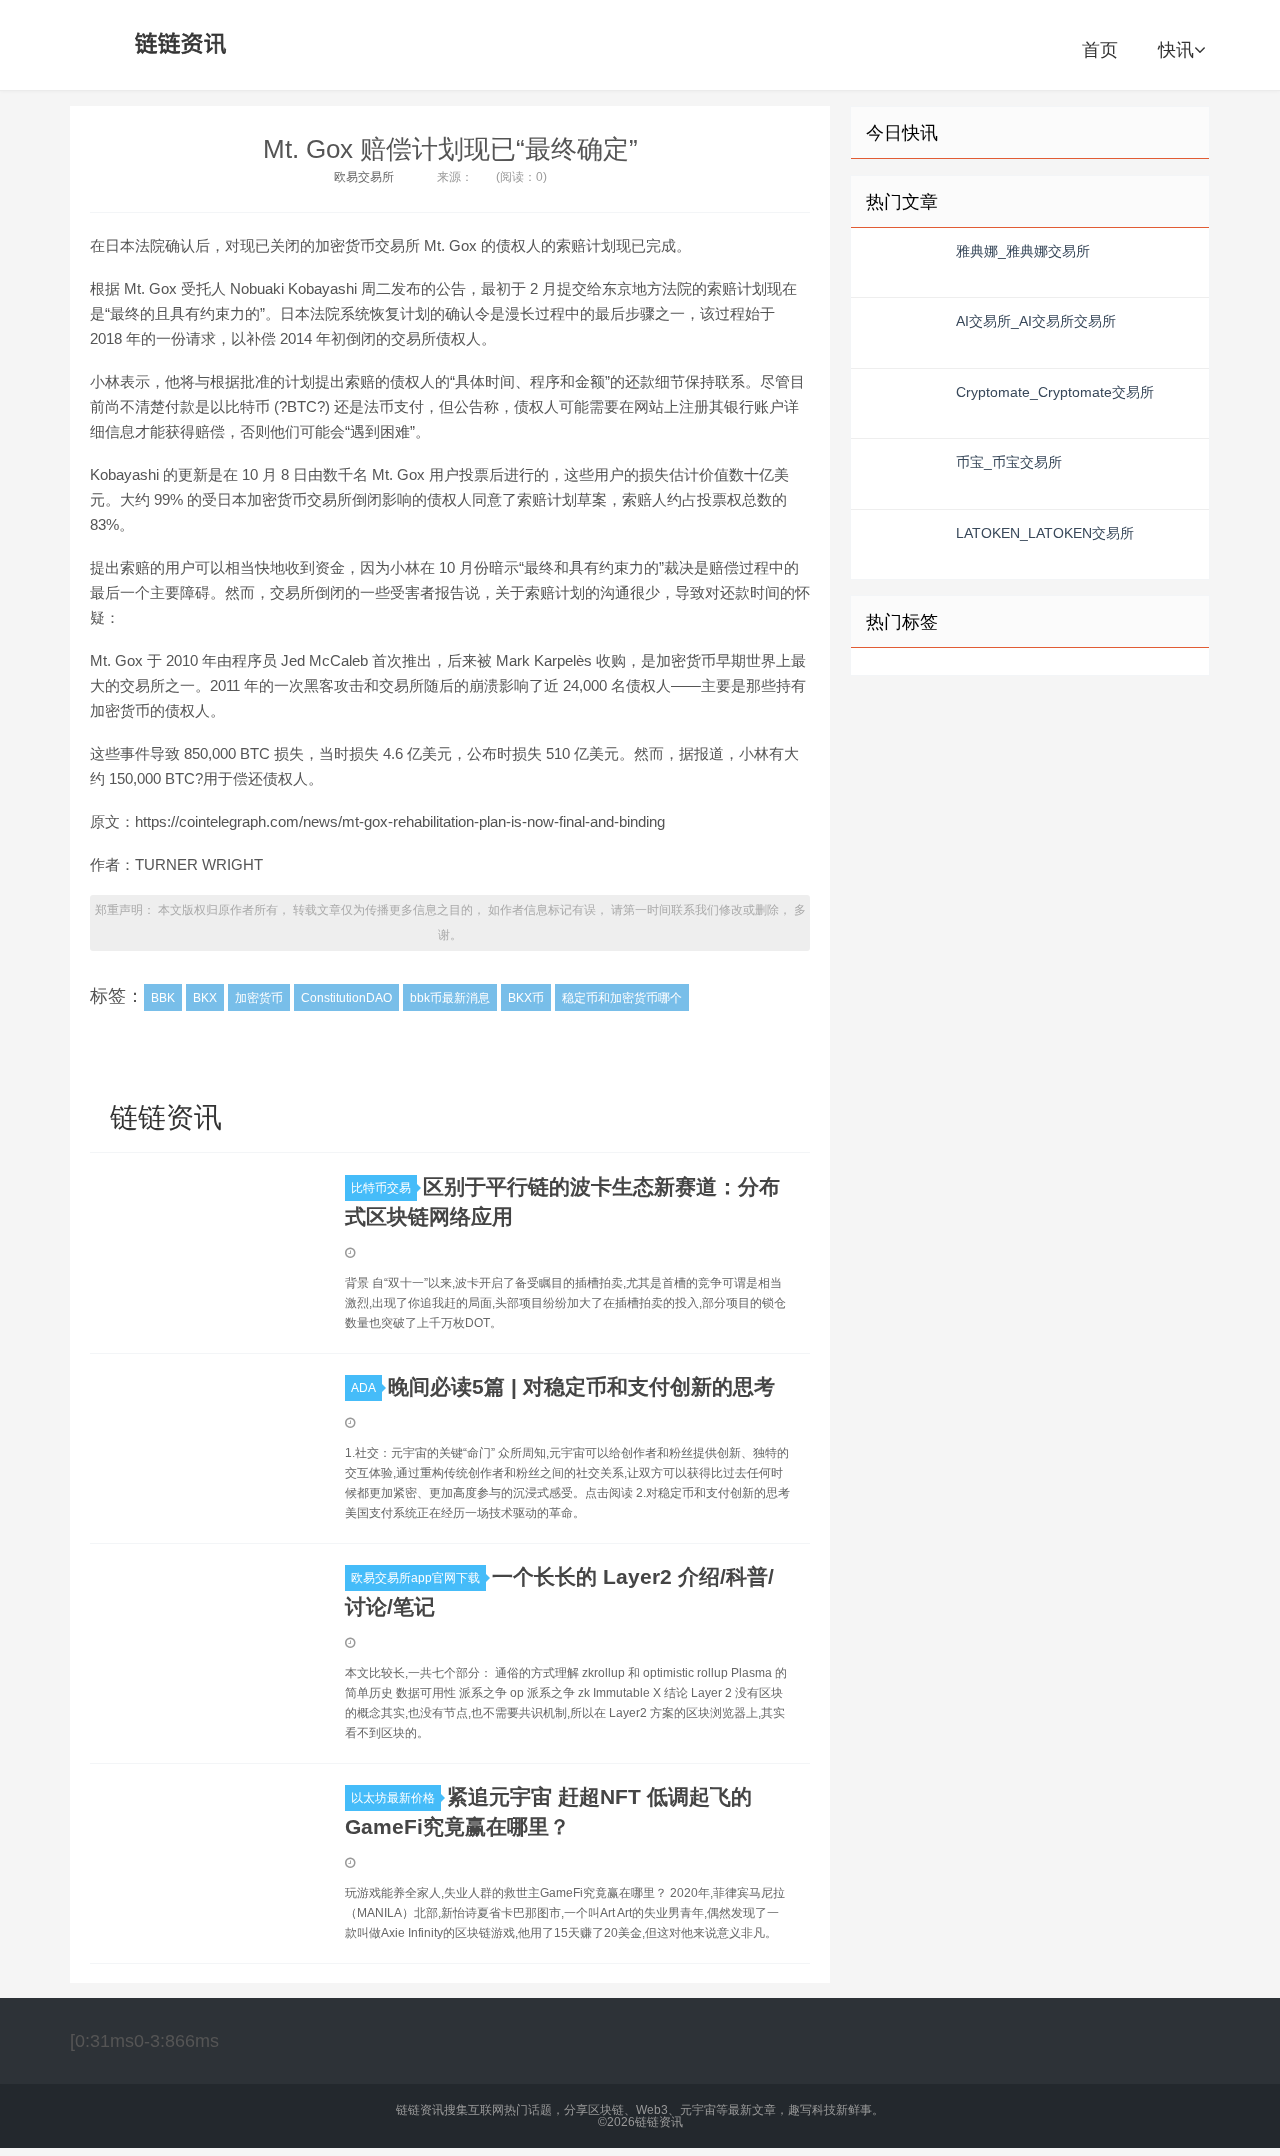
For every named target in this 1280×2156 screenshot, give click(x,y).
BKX (205, 998)
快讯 (1176, 50)
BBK (163, 998)
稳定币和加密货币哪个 (622, 998)
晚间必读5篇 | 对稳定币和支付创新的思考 (581, 1386)
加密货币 (259, 998)
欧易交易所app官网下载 (415, 1578)
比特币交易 (381, 1188)
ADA (363, 1388)
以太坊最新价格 (393, 1798)
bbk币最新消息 (450, 998)
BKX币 (526, 998)
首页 (1100, 50)
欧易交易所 (364, 177)
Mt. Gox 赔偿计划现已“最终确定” (450, 149)
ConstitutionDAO (346, 998)
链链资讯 (177, 45)
